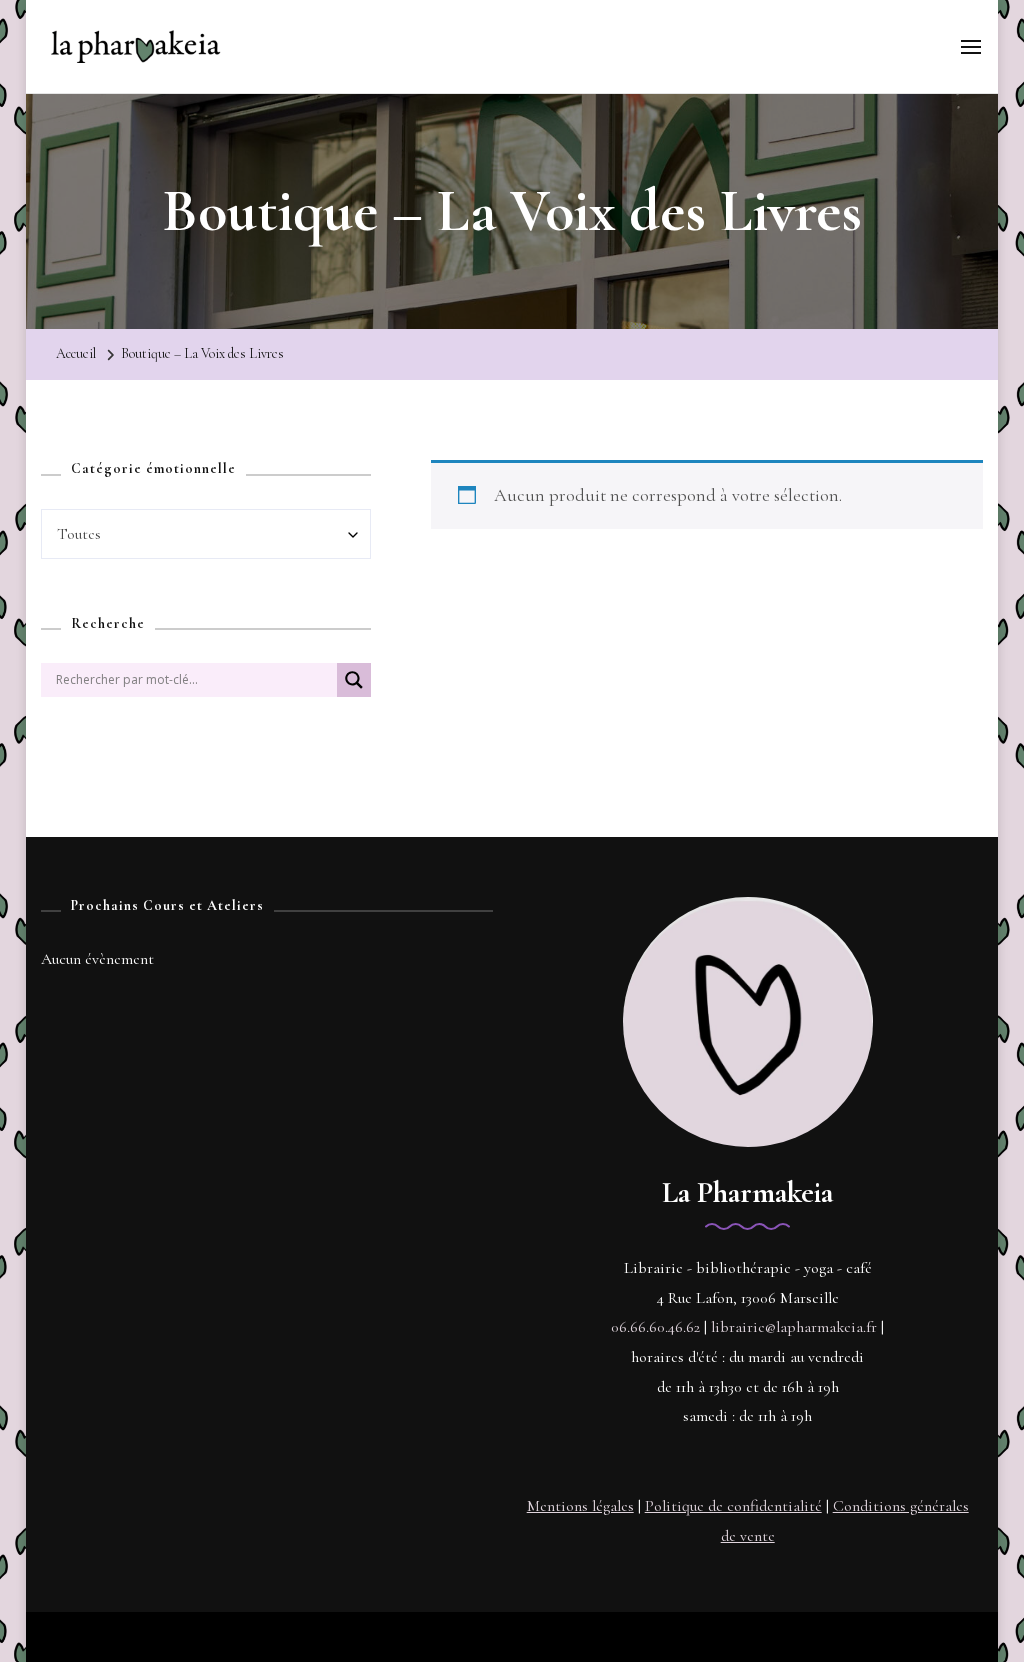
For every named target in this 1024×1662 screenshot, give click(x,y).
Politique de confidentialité (733, 1506)
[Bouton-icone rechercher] (354, 688)
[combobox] (206, 534)
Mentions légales (580, 1506)
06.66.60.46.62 (655, 1327)
